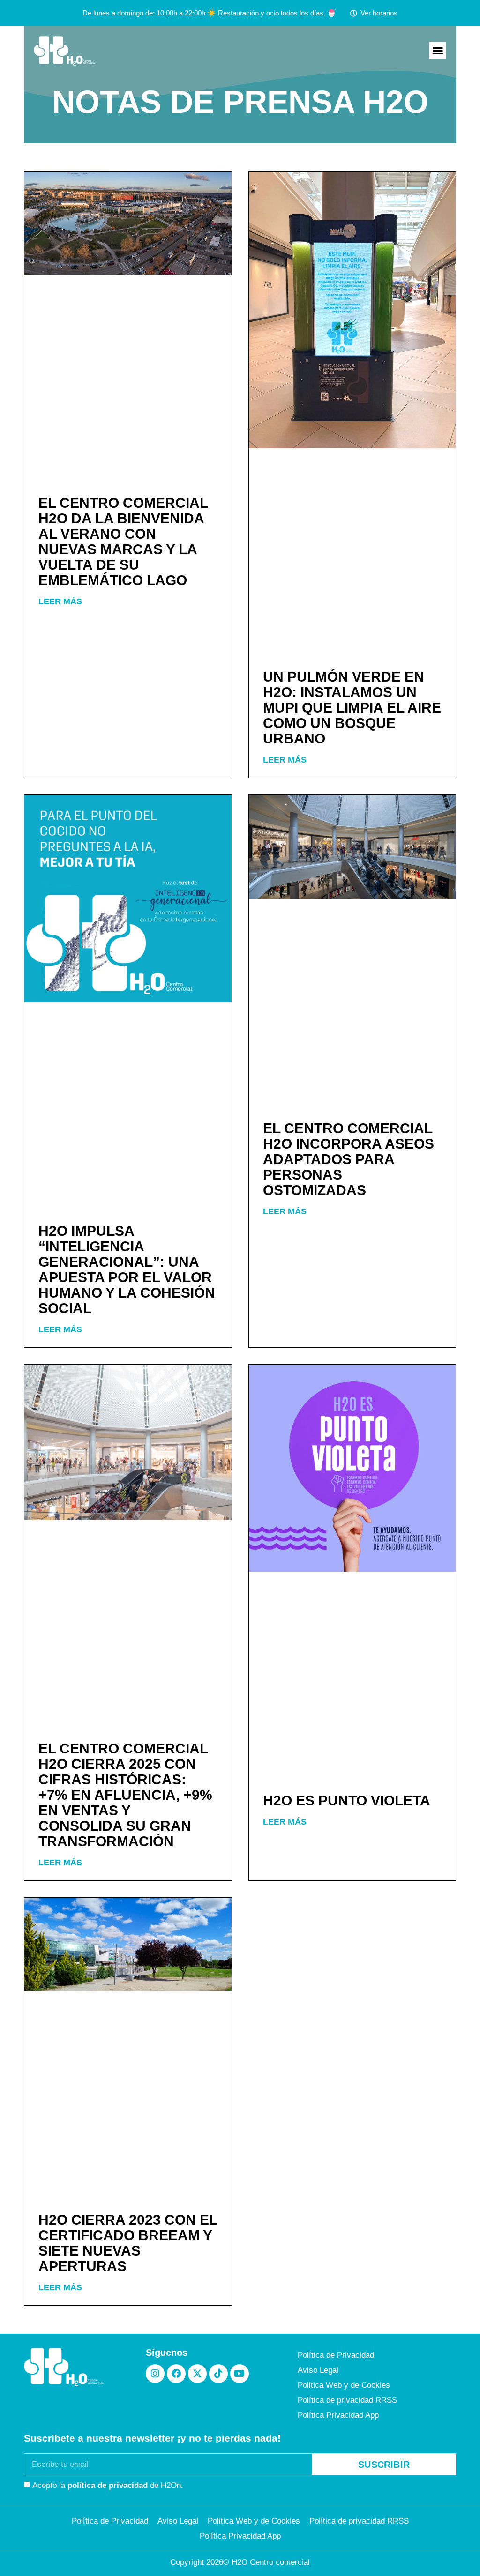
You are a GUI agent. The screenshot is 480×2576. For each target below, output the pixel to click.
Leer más (60, 601)
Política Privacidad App (338, 2415)
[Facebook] (176, 2374)
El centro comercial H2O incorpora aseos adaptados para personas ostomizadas (349, 1159)
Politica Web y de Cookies (344, 2385)
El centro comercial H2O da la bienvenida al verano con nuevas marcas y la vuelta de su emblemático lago (123, 542)
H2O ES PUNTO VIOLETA (347, 1800)
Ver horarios (379, 13)
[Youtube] (240, 2374)
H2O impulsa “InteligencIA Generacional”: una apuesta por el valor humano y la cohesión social (127, 1269)
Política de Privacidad (336, 2355)
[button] (438, 51)
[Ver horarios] (354, 13)
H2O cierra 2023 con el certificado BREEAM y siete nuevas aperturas (128, 2243)
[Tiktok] (218, 2374)
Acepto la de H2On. (108, 2485)
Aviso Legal (318, 2370)
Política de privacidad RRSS (347, 2400)
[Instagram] (155, 2374)
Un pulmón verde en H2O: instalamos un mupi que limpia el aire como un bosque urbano (352, 708)
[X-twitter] (197, 2374)
